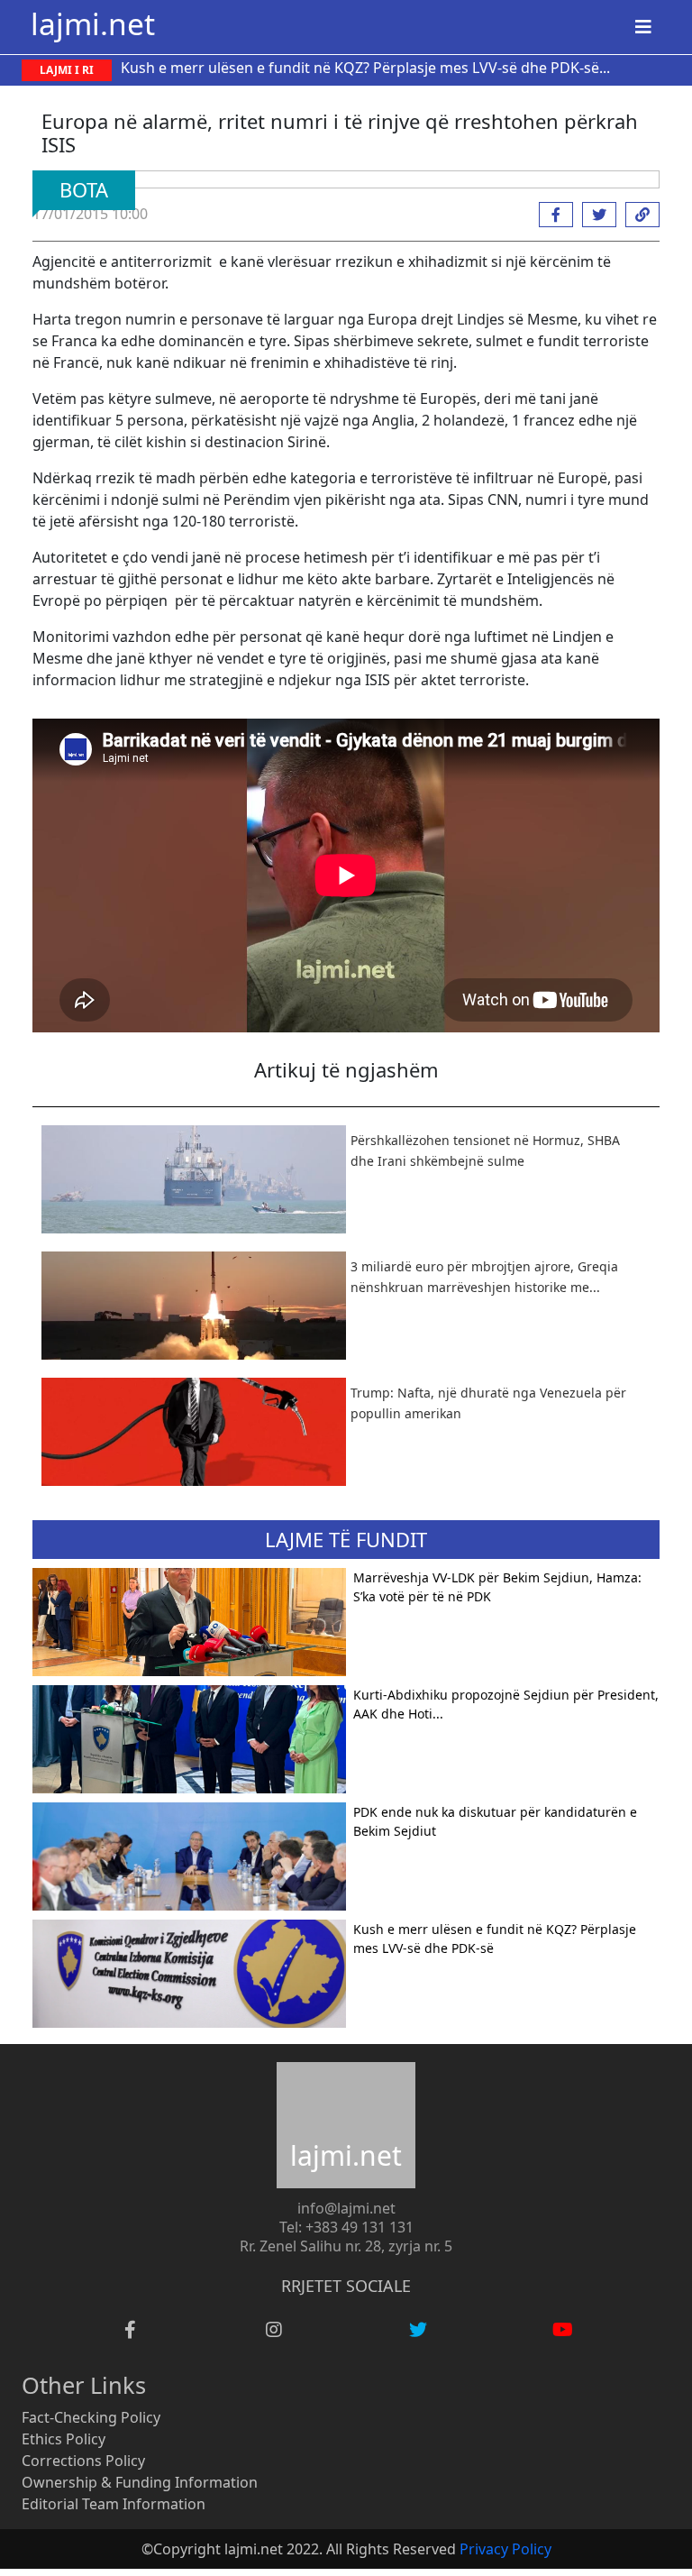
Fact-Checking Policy (91, 2417)
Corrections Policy (83, 2461)
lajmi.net (93, 23)
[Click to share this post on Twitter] (595, 215)
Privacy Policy (505, 2549)
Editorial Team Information (114, 2504)
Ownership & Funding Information (140, 2482)
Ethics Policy (64, 2439)
